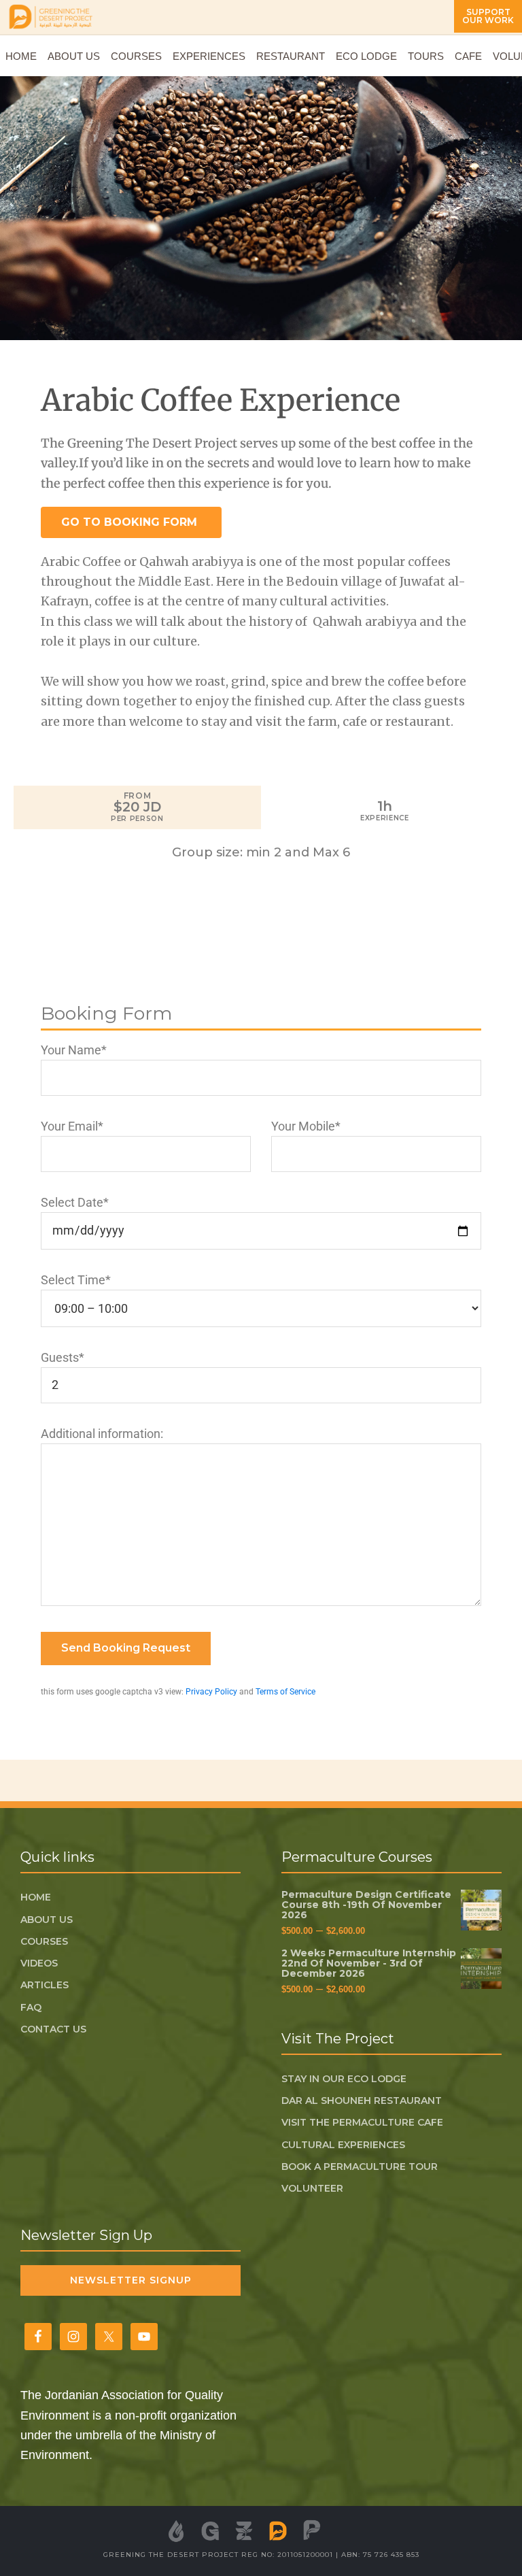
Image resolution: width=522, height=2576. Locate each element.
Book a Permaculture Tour (360, 2167)
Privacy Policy (211, 1692)
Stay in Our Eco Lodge (344, 2079)
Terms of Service (285, 1692)
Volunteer (312, 2188)
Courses (44, 1941)
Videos (39, 1963)
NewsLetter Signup (131, 2280)
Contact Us (53, 2029)
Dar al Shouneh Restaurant (362, 2101)
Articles (45, 1985)
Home (36, 1897)
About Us (47, 1920)
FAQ (31, 2007)
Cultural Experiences (343, 2145)
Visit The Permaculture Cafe (362, 2122)
